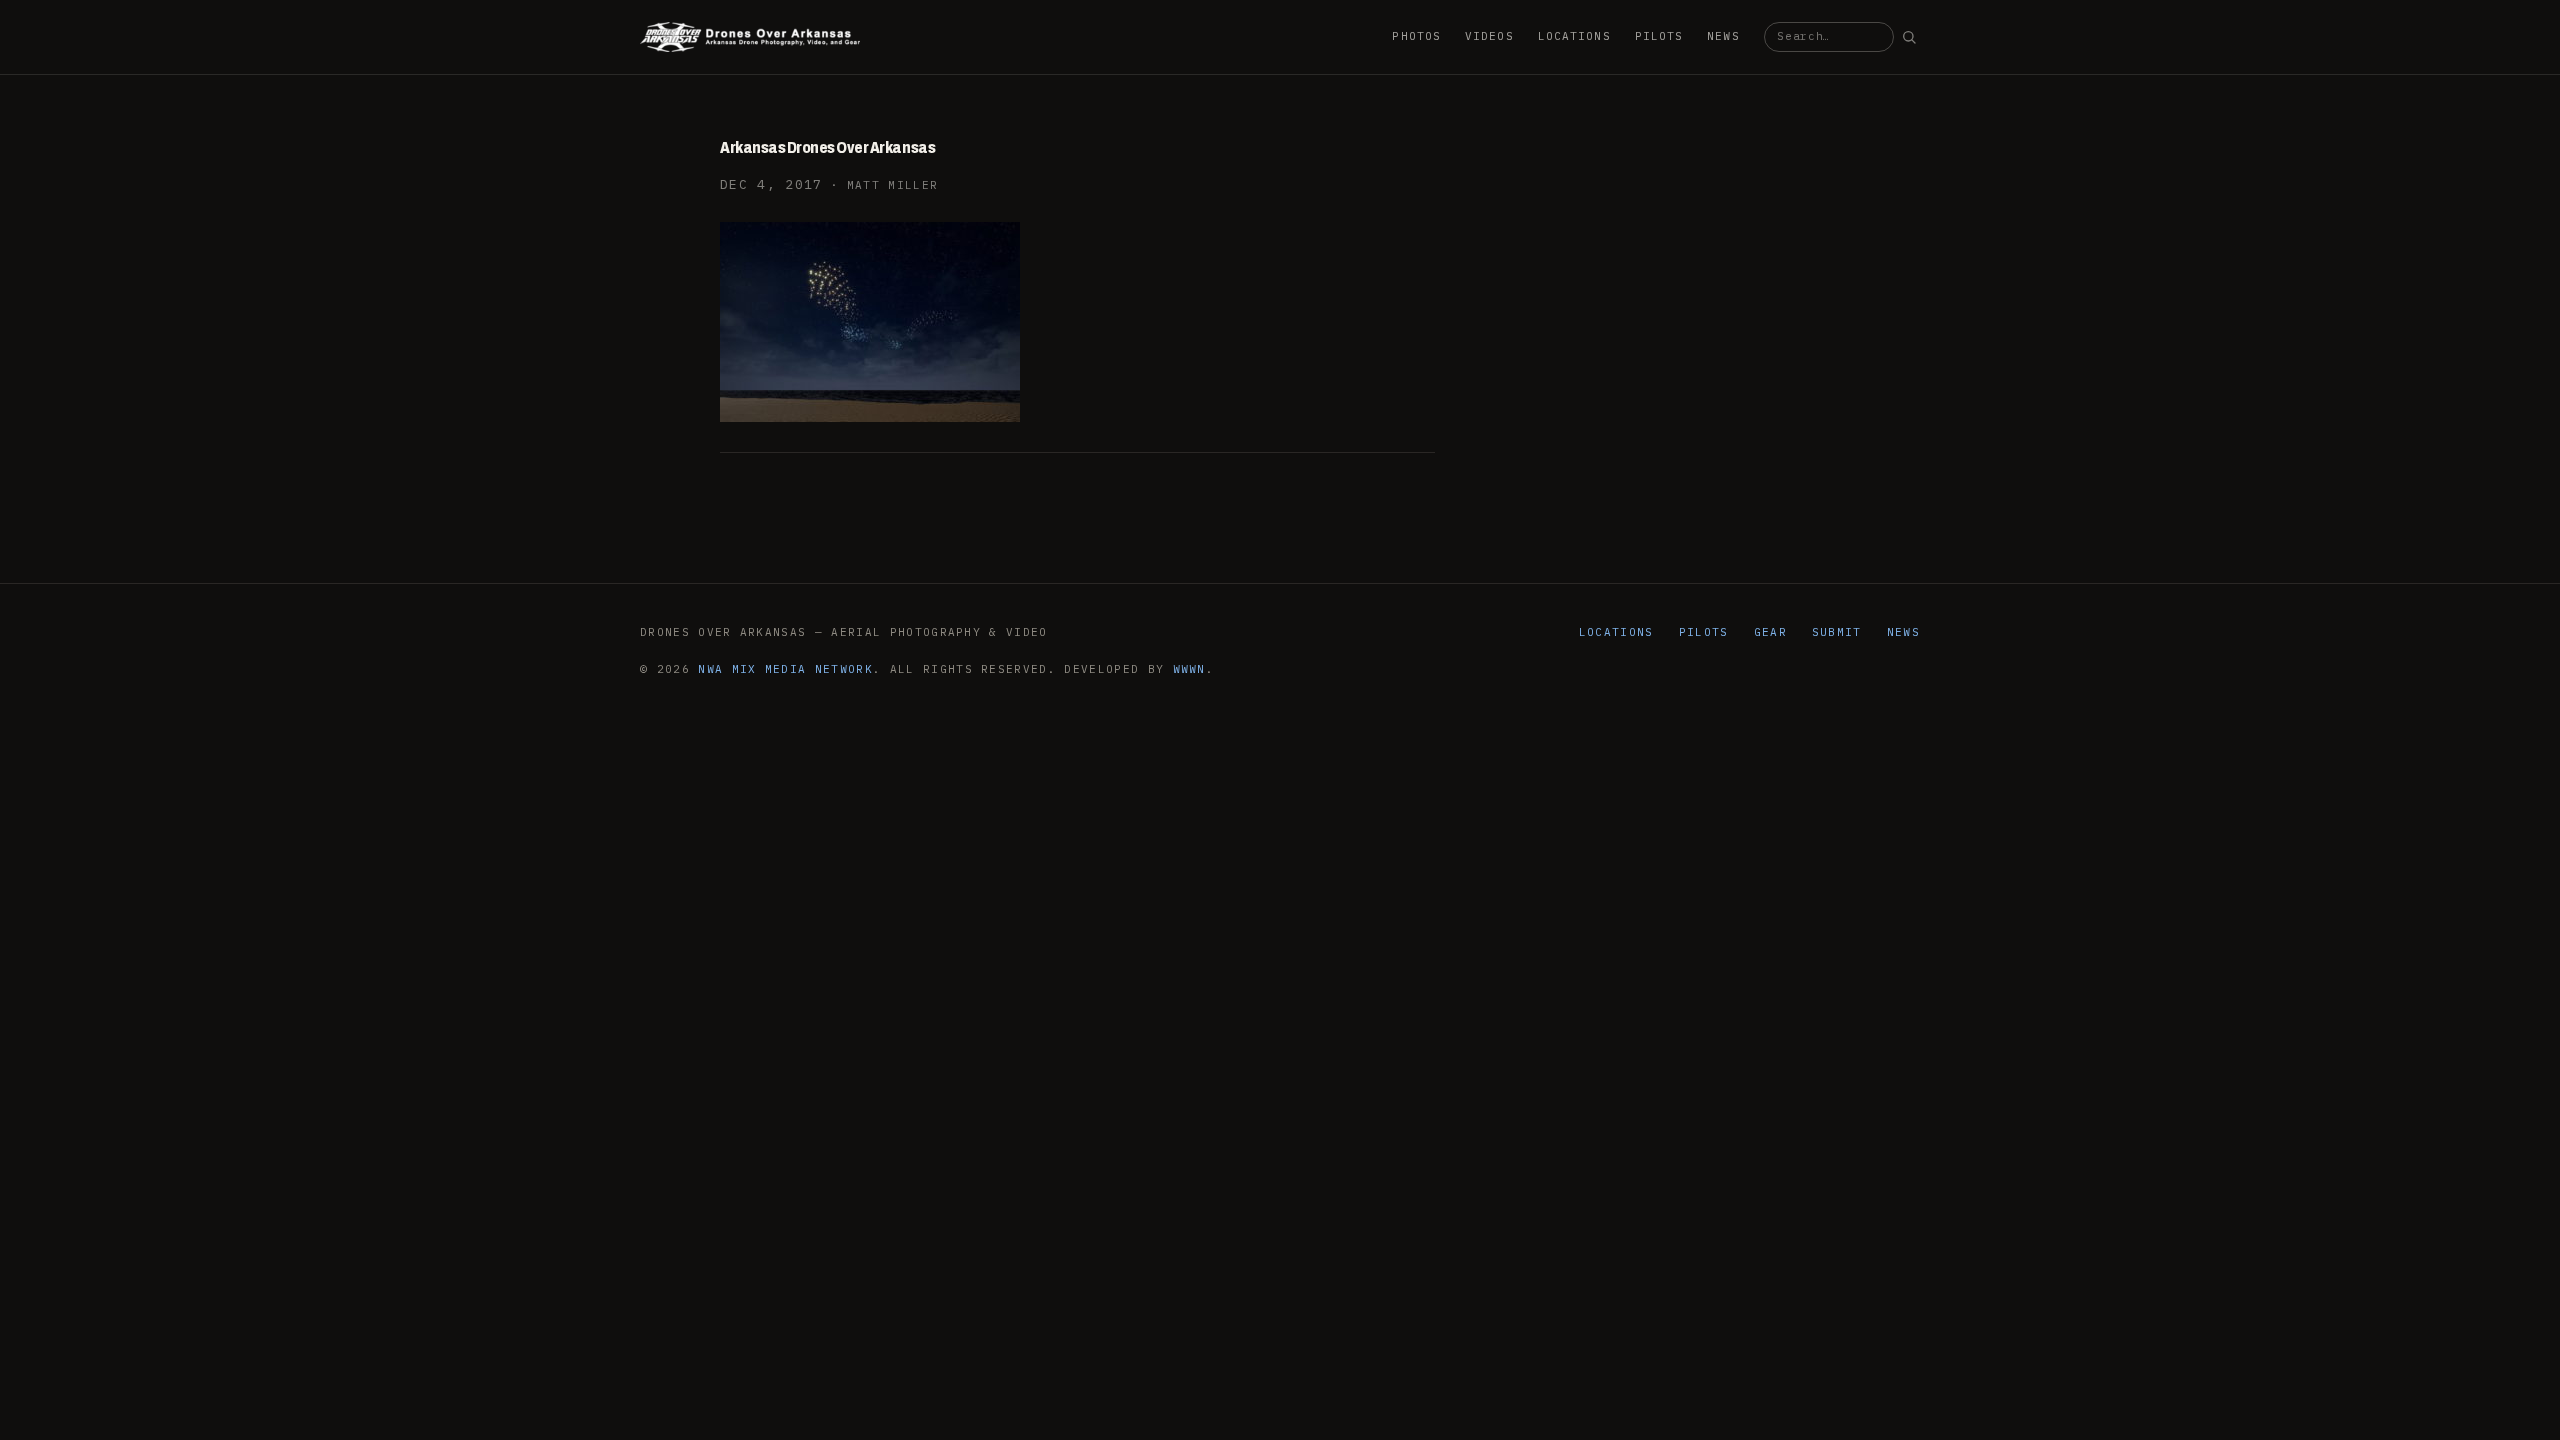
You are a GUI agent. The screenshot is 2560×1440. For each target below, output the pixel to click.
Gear (1770, 632)
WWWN (1189, 669)
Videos (1489, 36)
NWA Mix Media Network (785, 669)
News (1723, 36)
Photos (1416, 36)
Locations (1574, 36)
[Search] (1909, 37)
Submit (1837, 632)
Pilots (1659, 36)
